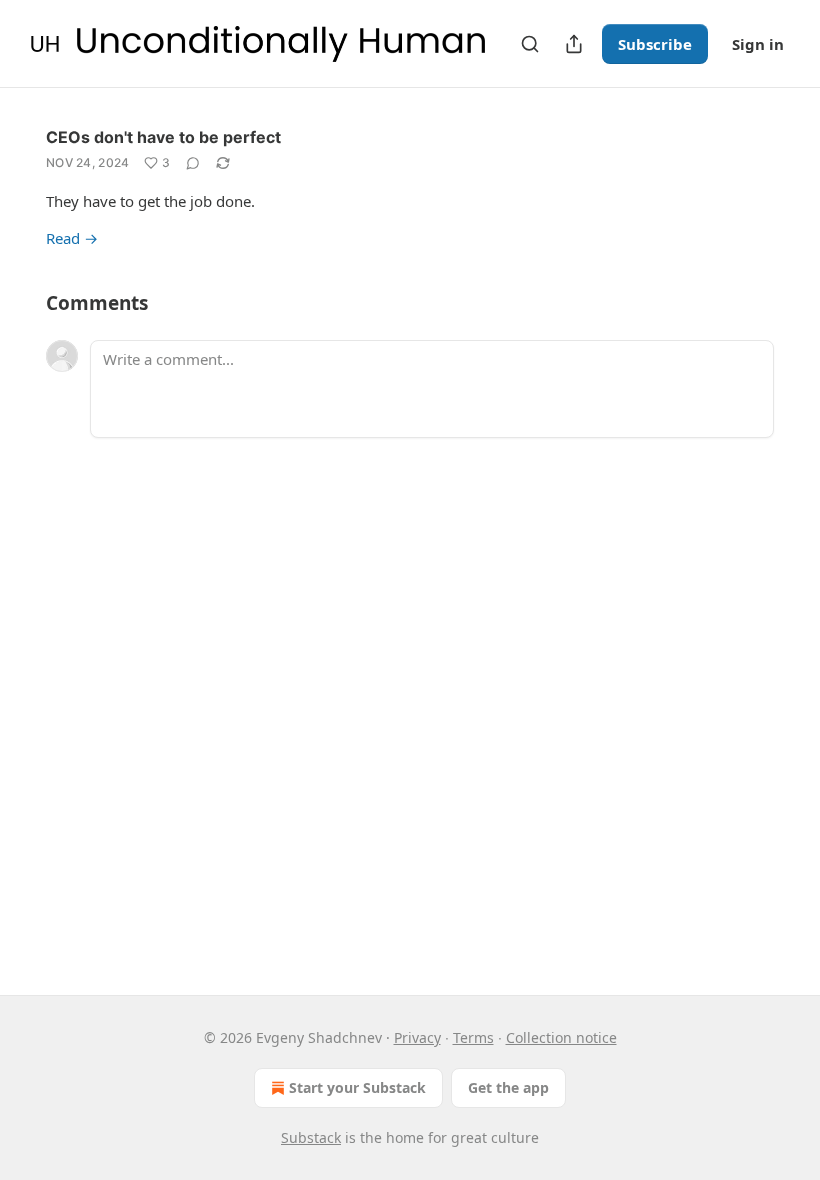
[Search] (530, 44)
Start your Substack (357, 1087)
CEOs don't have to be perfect (163, 137)
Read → (72, 238)
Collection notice (561, 1037)
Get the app (508, 1087)
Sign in (758, 44)
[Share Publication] (574, 44)
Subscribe (655, 44)
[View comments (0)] (193, 163)
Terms (473, 1037)
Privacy (417, 1037)
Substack (311, 1137)
